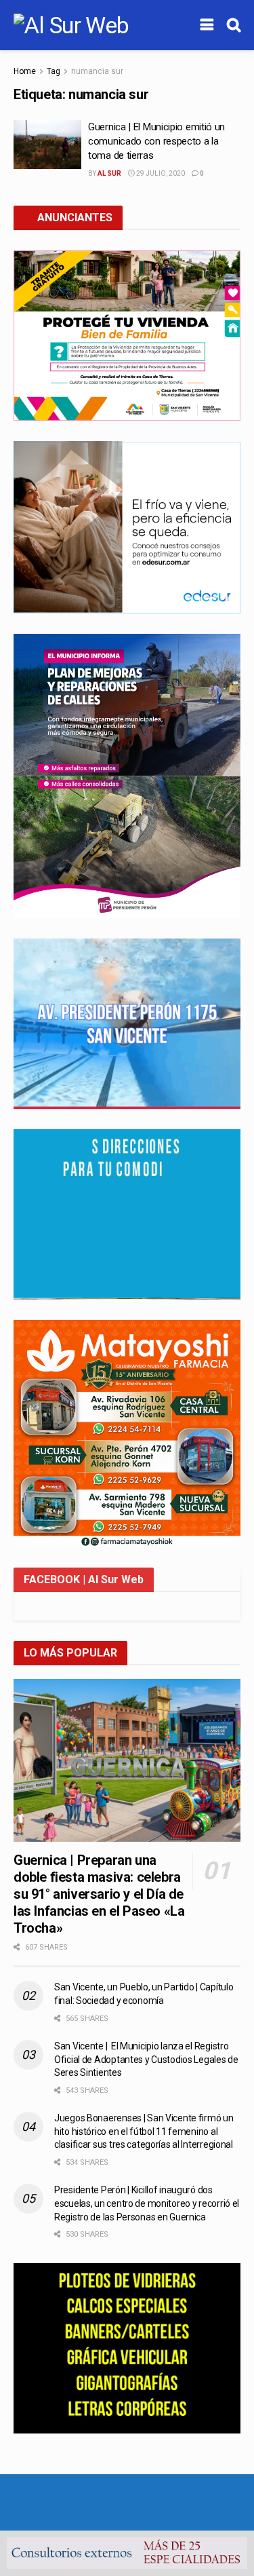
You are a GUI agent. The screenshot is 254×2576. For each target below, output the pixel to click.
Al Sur (109, 173)
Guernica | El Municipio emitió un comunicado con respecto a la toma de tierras (156, 141)
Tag (54, 71)
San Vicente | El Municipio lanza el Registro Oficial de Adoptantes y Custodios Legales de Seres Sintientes (146, 2059)
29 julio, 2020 (160, 173)
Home (25, 71)
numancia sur (97, 71)
